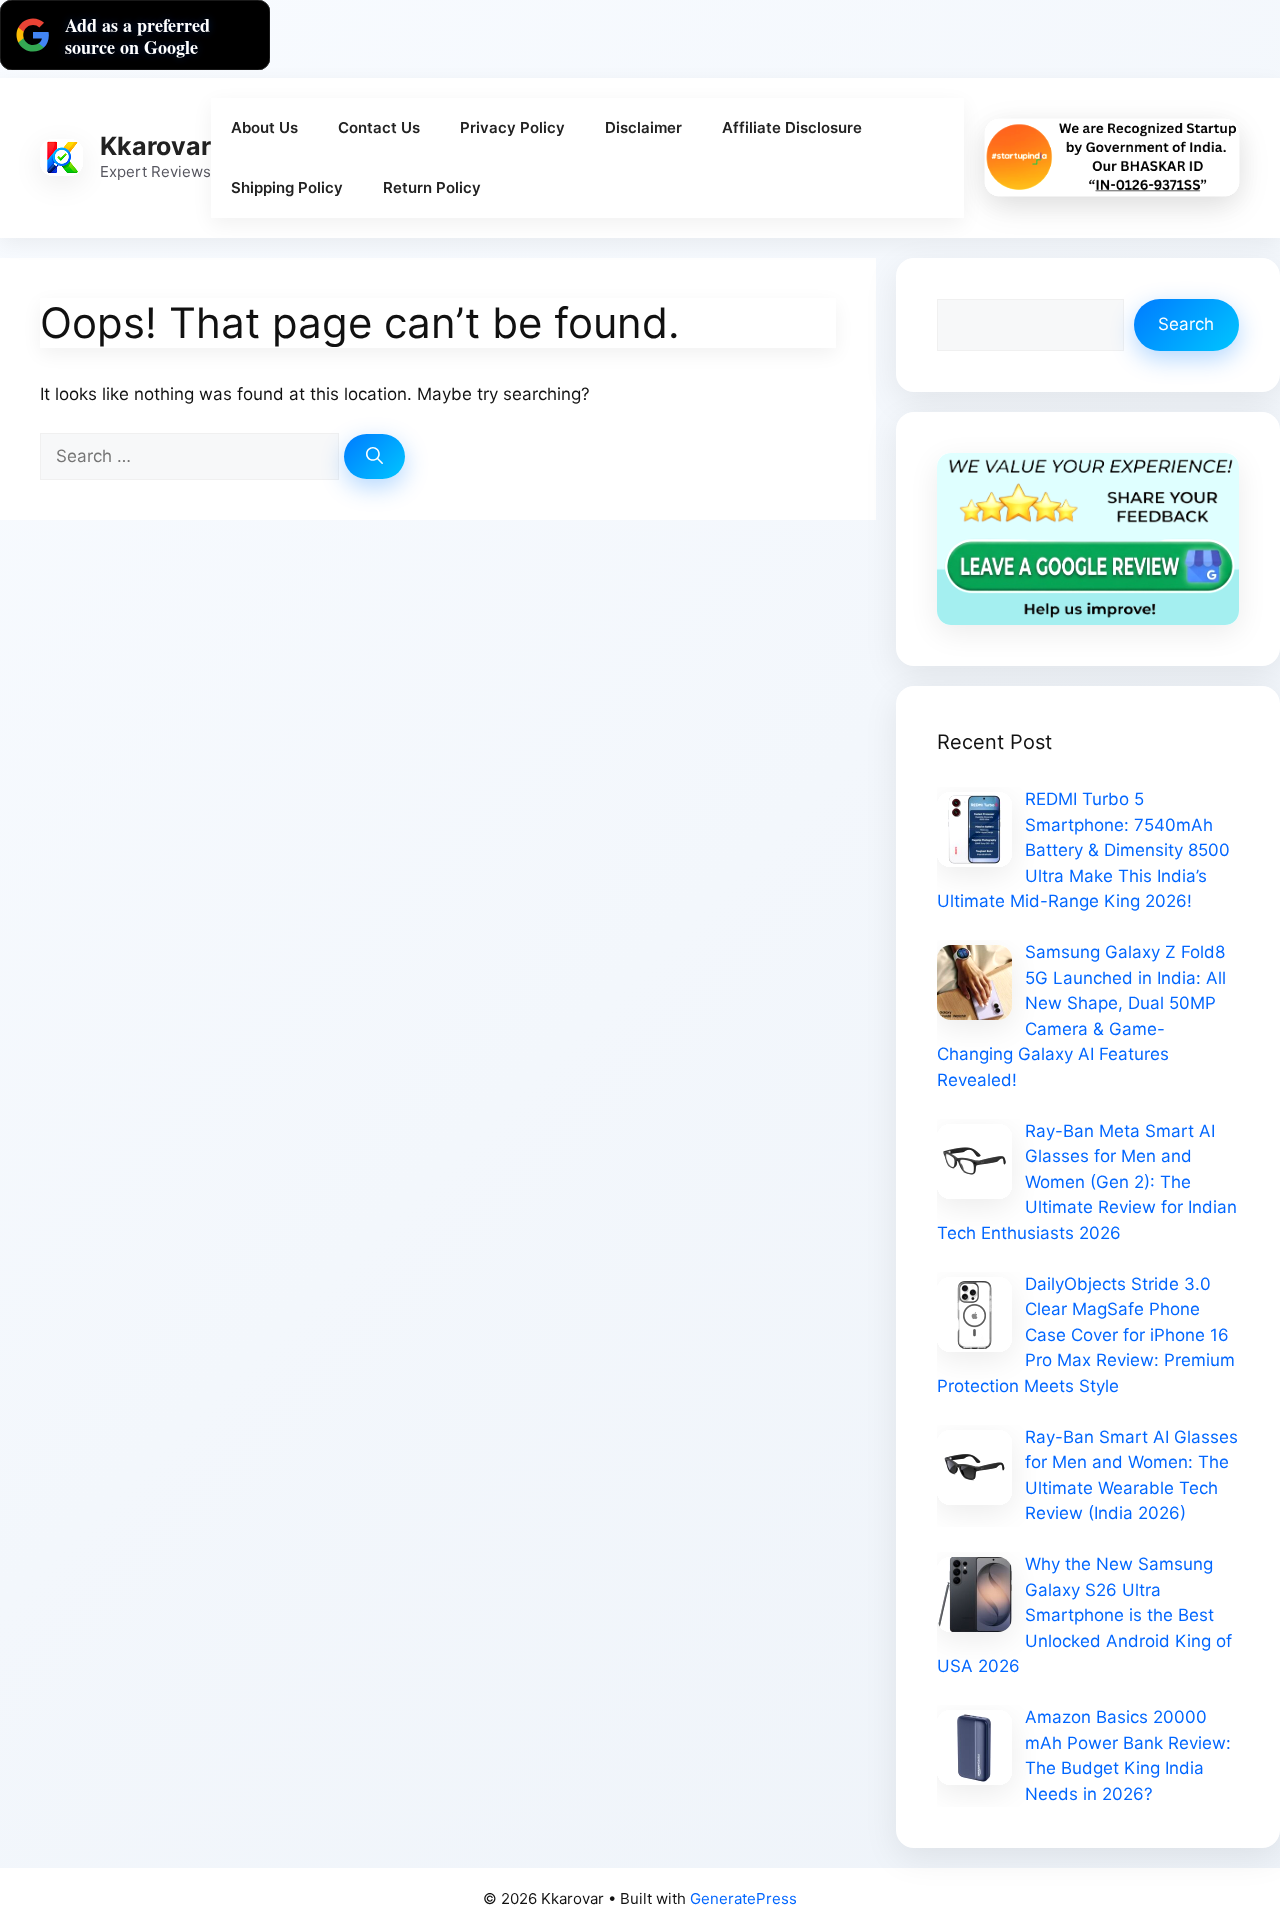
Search (1186, 324)
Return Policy (432, 187)
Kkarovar (155, 146)
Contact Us (379, 127)
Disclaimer (643, 127)
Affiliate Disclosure (792, 127)
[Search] (374, 457)
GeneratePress (743, 1898)
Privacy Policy (512, 127)
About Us (264, 127)
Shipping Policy (287, 187)
